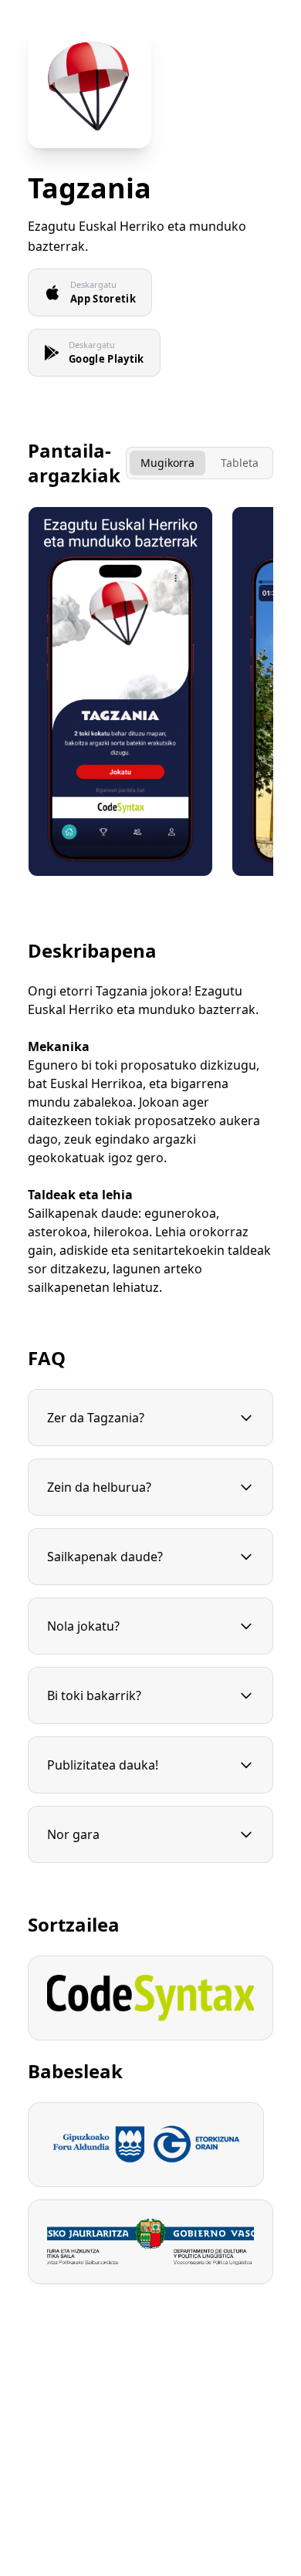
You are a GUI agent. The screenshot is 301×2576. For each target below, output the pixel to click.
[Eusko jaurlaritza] (150, 2242)
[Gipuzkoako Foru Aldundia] (146, 2145)
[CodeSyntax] (150, 1998)
